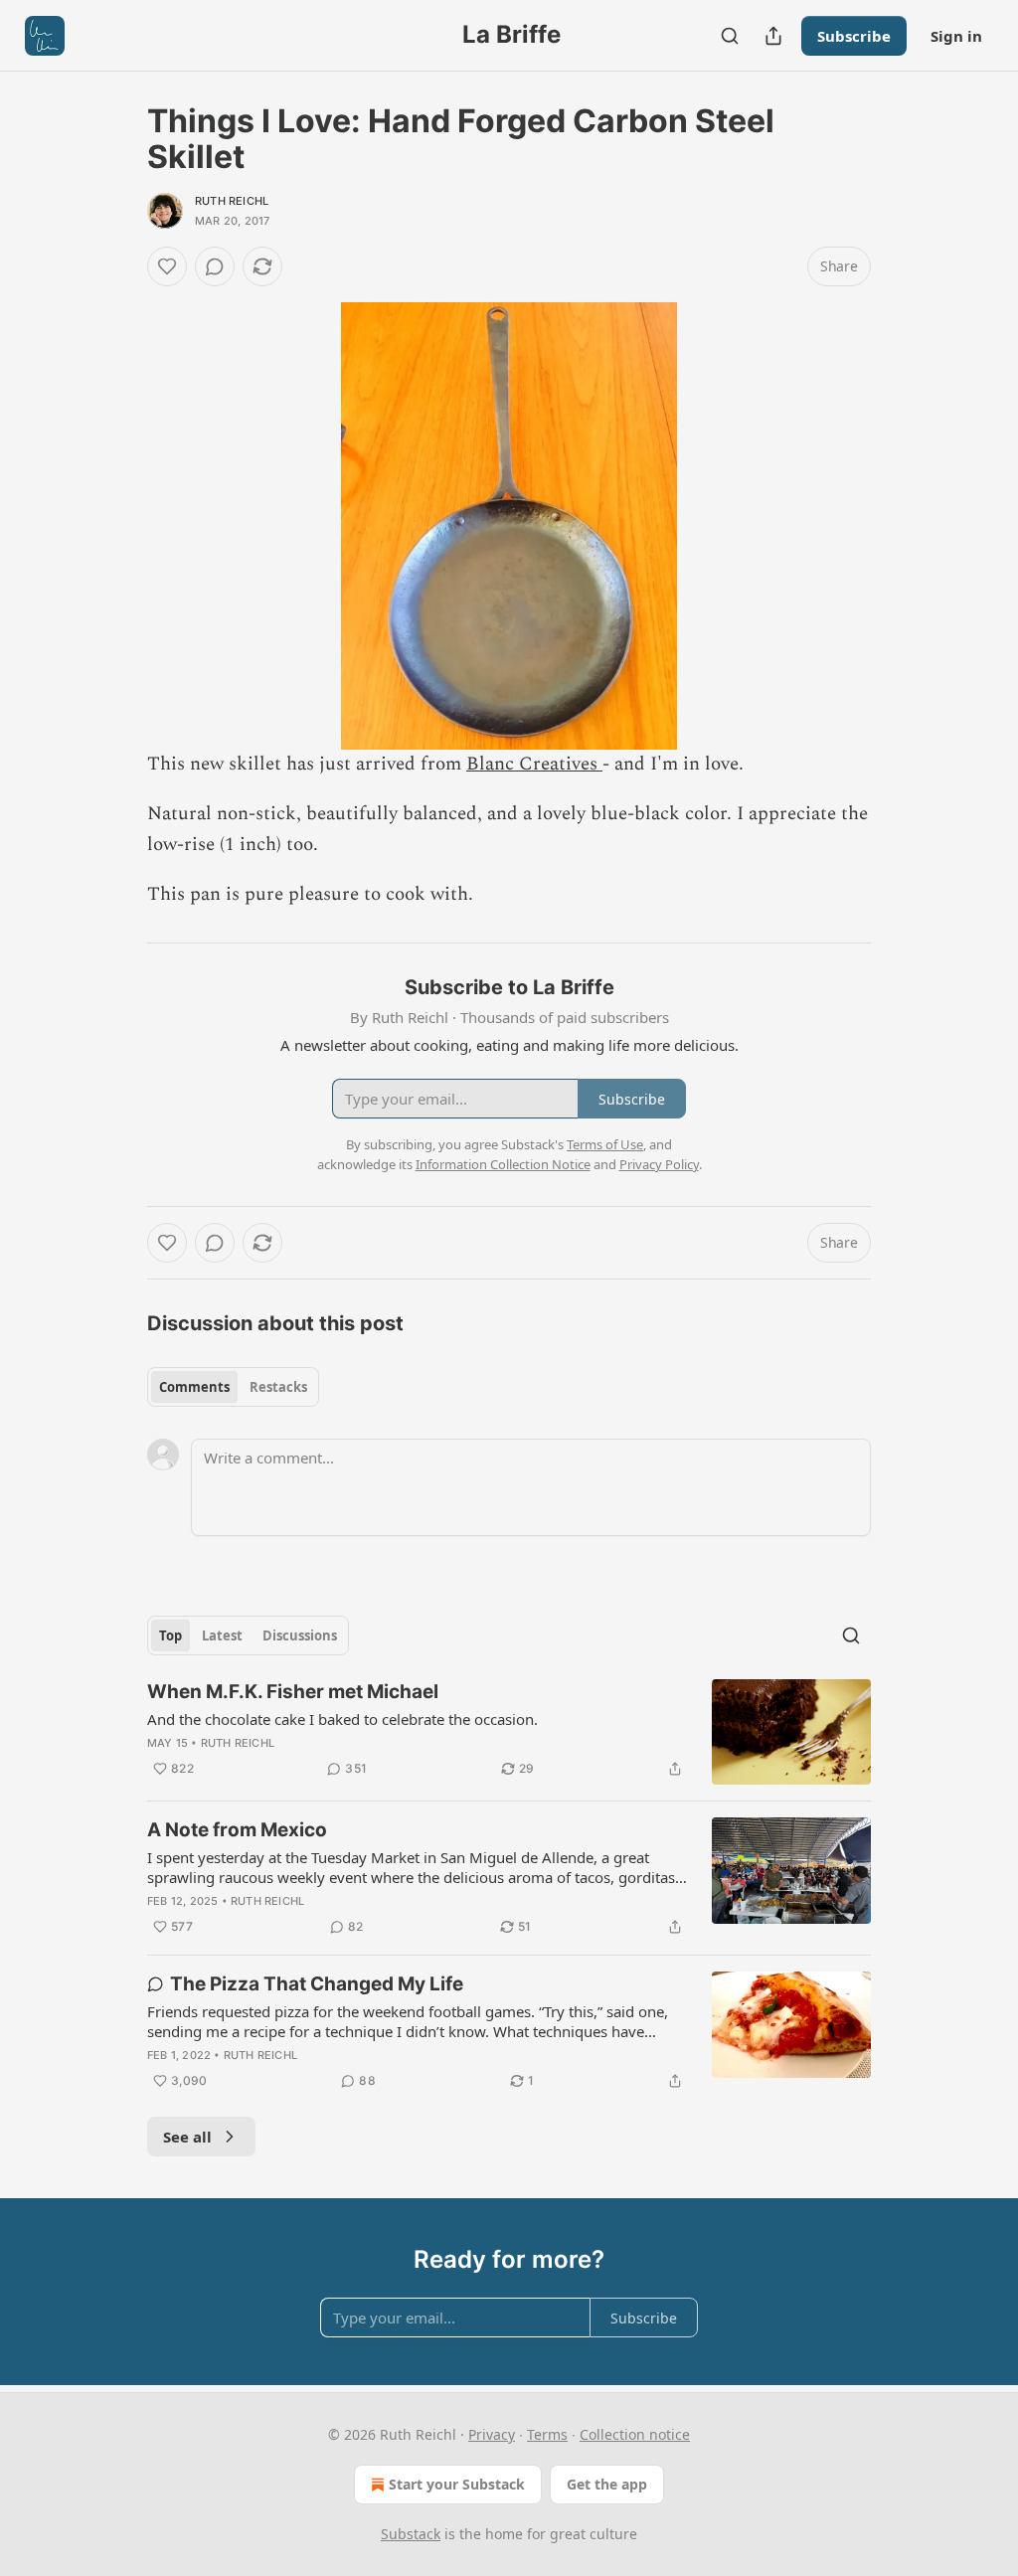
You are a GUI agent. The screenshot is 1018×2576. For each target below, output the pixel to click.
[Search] (730, 36)
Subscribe (854, 36)
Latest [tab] (222, 1635)
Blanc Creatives (534, 764)
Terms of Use (605, 1144)
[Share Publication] (773, 36)
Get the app (607, 2484)
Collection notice (635, 2434)
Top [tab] (170, 1635)
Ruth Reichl (232, 201)
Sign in (956, 36)
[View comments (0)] (215, 266)
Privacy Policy (659, 1164)
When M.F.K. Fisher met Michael (293, 1692)
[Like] (167, 266)
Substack (411, 2534)
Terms (547, 2434)
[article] (509, 1732)
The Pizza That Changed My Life (317, 1984)
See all (187, 2137)
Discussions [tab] (300, 1635)
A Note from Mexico (237, 1830)
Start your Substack (457, 2484)
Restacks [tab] (278, 1387)
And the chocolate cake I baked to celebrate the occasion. (342, 1719)
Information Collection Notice (503, 1164)
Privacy (492, 2434)
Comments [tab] (194, 1387)
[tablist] (233, 1387)
